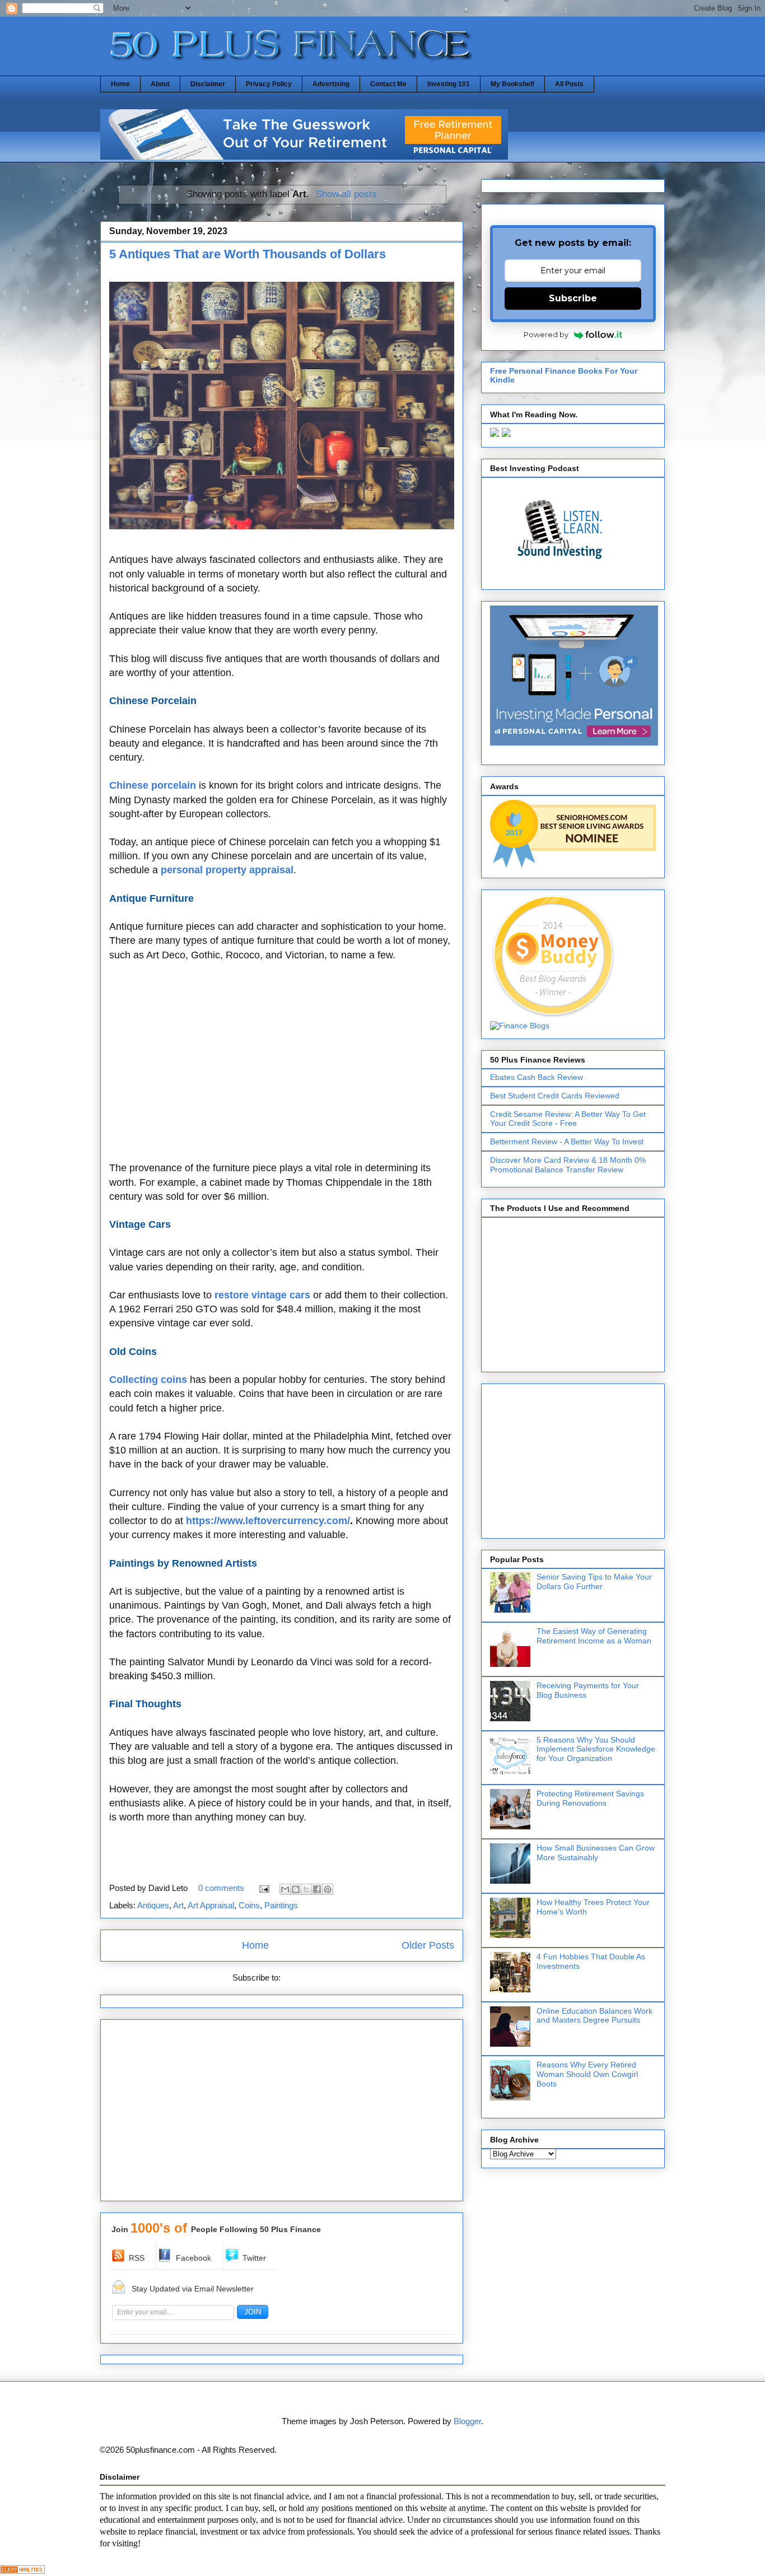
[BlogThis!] (296, 1889)
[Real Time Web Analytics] (22, 2571)
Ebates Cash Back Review (537, 1077)
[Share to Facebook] (317, 1889)
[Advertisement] (282, 1069)
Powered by (546, 334)
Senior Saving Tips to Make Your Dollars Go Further (594, 1582)
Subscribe (573, 298)
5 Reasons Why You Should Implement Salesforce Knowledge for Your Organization (596, 1749)
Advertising (331, 84)
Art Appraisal (211, 1905)
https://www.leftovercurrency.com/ (268, 1521)
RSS (137, 2258)
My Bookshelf (512, 84)
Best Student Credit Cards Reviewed (555, 1096)
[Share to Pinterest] (328, 1889)
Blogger (467, 2421)
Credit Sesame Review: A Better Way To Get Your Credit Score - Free (568, 1119)
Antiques (153, 1905)
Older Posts (428, 1945)
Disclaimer (208, 84)
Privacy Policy (269, 84)
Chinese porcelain (153, 785)
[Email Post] (263, 1888)
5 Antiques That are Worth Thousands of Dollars (248, 254)
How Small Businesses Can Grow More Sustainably (596, 1853)
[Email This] (285, 1889)
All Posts (569, 84)
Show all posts (346, 194)
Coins (249, 1905)
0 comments (221, 1888)
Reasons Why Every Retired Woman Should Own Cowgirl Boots (587, 2074)
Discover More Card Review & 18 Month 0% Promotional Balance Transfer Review (568, 1165)
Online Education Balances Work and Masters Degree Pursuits (594, 2016)
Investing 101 (449, 84)
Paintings (281, 1905)
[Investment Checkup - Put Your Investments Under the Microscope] (304, 157)
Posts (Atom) (307, 1978)
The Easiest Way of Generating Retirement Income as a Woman (594, 1636)
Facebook (193, 2258)
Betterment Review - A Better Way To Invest (567, 1142)
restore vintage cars (262, 1295)
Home (120, 84)
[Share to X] (306, 1889)
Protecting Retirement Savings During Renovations (590, 1798)
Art (178, 1905)
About (160, 84)
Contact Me (388, 84)
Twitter (254, 2258)
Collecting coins (148, 1380)
